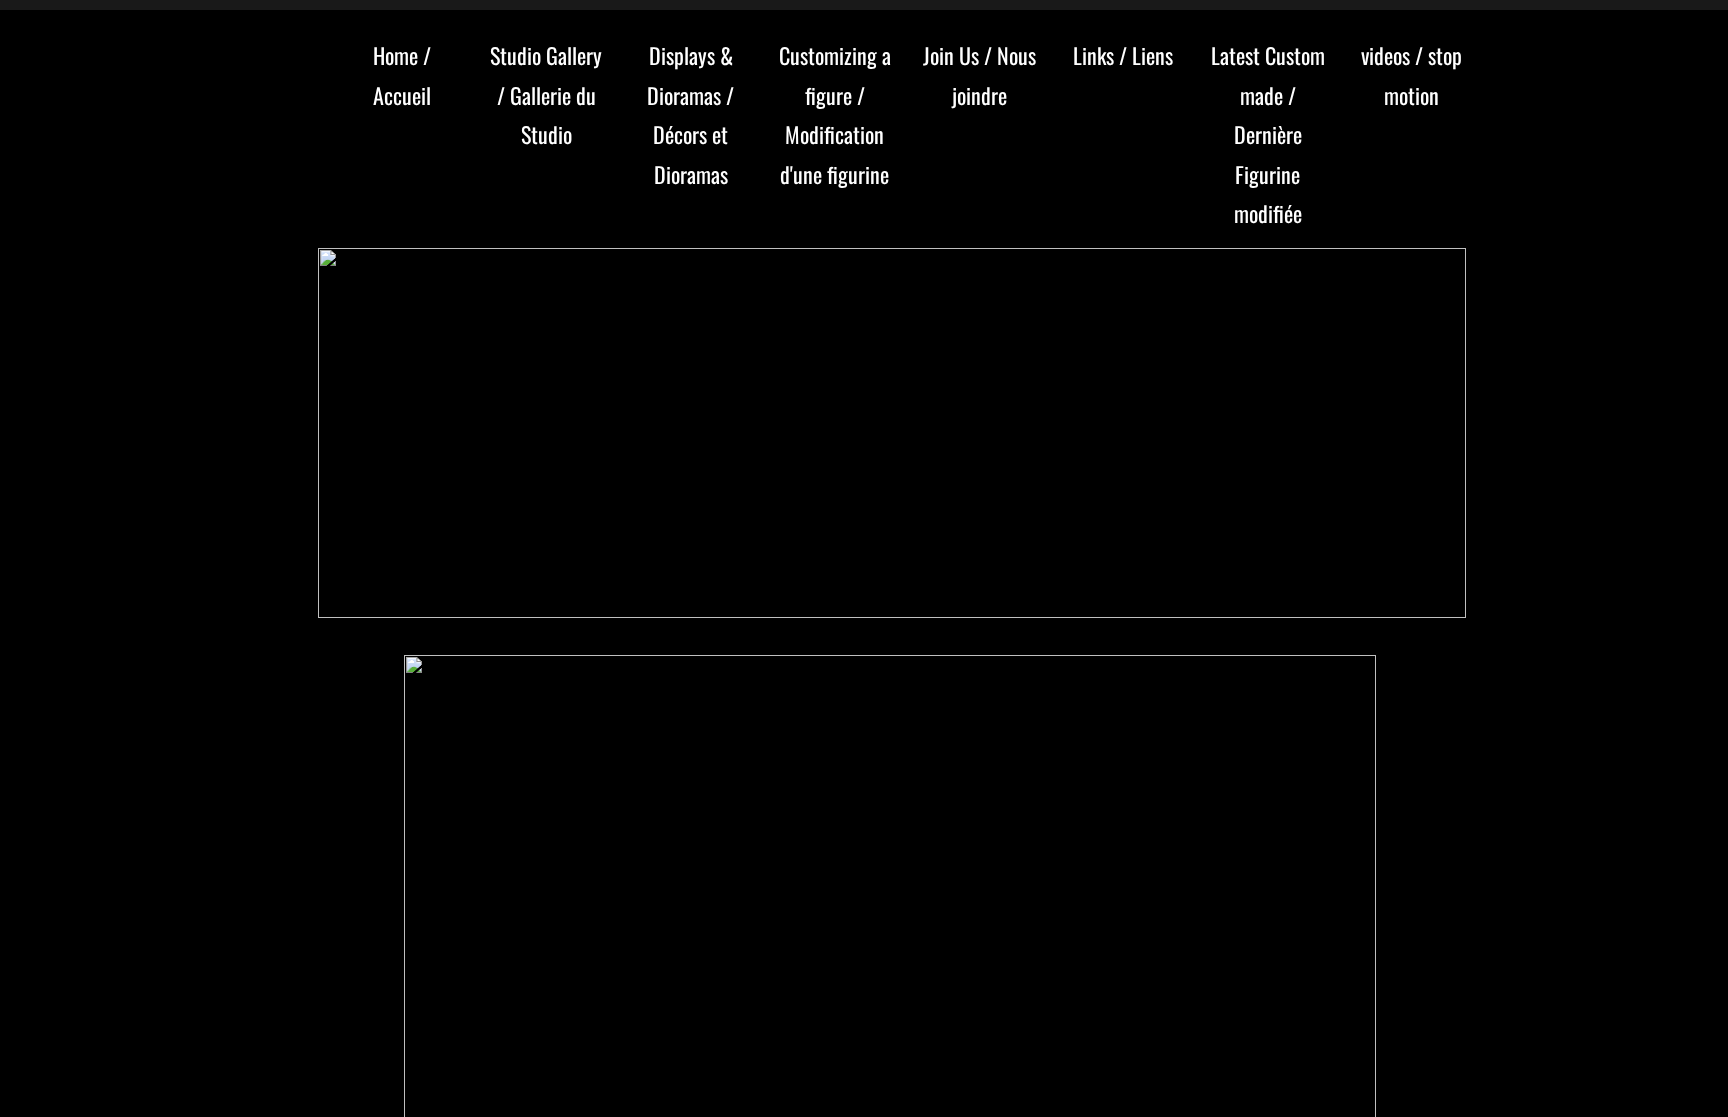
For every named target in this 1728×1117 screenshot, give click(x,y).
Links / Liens (1123, 55)
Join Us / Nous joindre (979, 75)
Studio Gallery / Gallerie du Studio (546, 94)
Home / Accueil (402, 75)
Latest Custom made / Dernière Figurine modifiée (1268, 134)
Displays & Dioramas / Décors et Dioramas (690, 114)
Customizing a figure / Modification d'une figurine (835, 114)
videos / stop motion (1411, 75)
